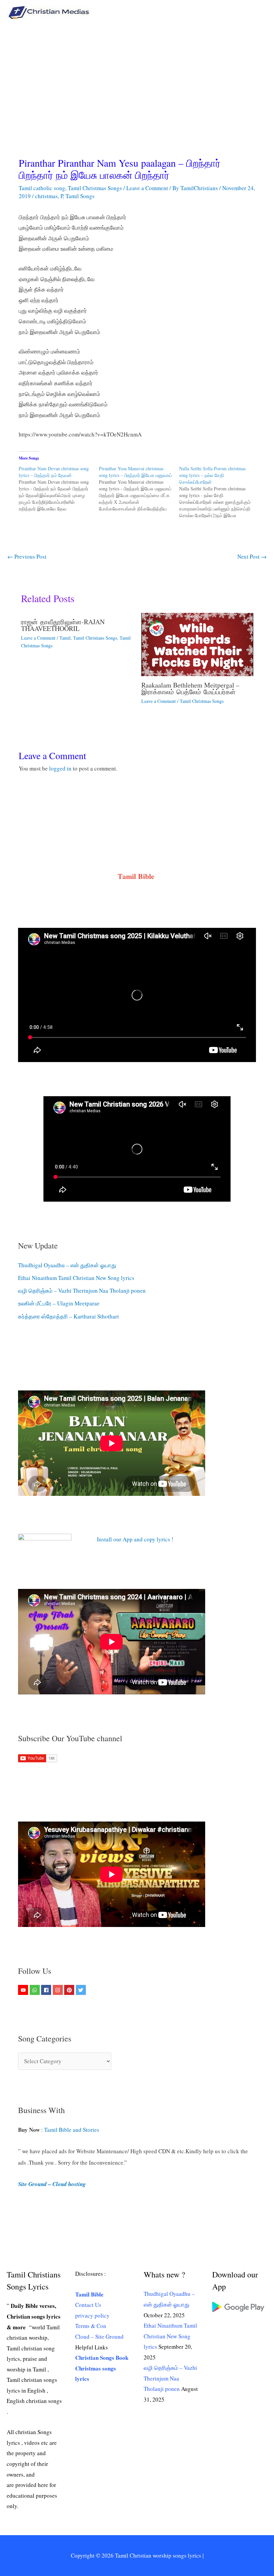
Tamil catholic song (42, 188)
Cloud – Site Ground (99, 2337)
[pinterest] (70, 1990)
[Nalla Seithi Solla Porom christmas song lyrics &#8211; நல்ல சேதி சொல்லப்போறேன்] (219, 492)
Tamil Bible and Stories (73, 2130)
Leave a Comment (147, 188)
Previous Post (27, 556)
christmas (46, 196)
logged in (60, 768)
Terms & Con (91, 2326)
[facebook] (47, 1990)
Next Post (252, 556)
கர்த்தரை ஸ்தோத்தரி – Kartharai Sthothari (68, 1316)
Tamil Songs (80, 196)
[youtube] (24, 1990)
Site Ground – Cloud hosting (52, 2184)
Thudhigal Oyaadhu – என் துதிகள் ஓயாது (67, 1265)
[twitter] (82, 1990)
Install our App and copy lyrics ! (127, 1539)
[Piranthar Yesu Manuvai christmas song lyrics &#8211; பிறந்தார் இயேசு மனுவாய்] (139, 489)
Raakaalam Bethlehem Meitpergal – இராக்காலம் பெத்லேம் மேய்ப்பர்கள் (190, 688)
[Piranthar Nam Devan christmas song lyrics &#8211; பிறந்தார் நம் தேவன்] (59, 489)
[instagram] (59, 1990)
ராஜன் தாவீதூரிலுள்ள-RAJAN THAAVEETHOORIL (63, 625)
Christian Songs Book (102, 2358)
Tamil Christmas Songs (95, 188)
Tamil (65, 638)
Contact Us (88, 2305)
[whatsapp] (36, 1990)
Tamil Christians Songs (95, 638)
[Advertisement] (137, 75)
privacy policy (92, 2315)
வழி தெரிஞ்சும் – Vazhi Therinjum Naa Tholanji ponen (82, 1291)
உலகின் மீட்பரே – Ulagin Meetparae (59, 1303)
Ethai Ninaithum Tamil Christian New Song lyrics (76, 1278)
